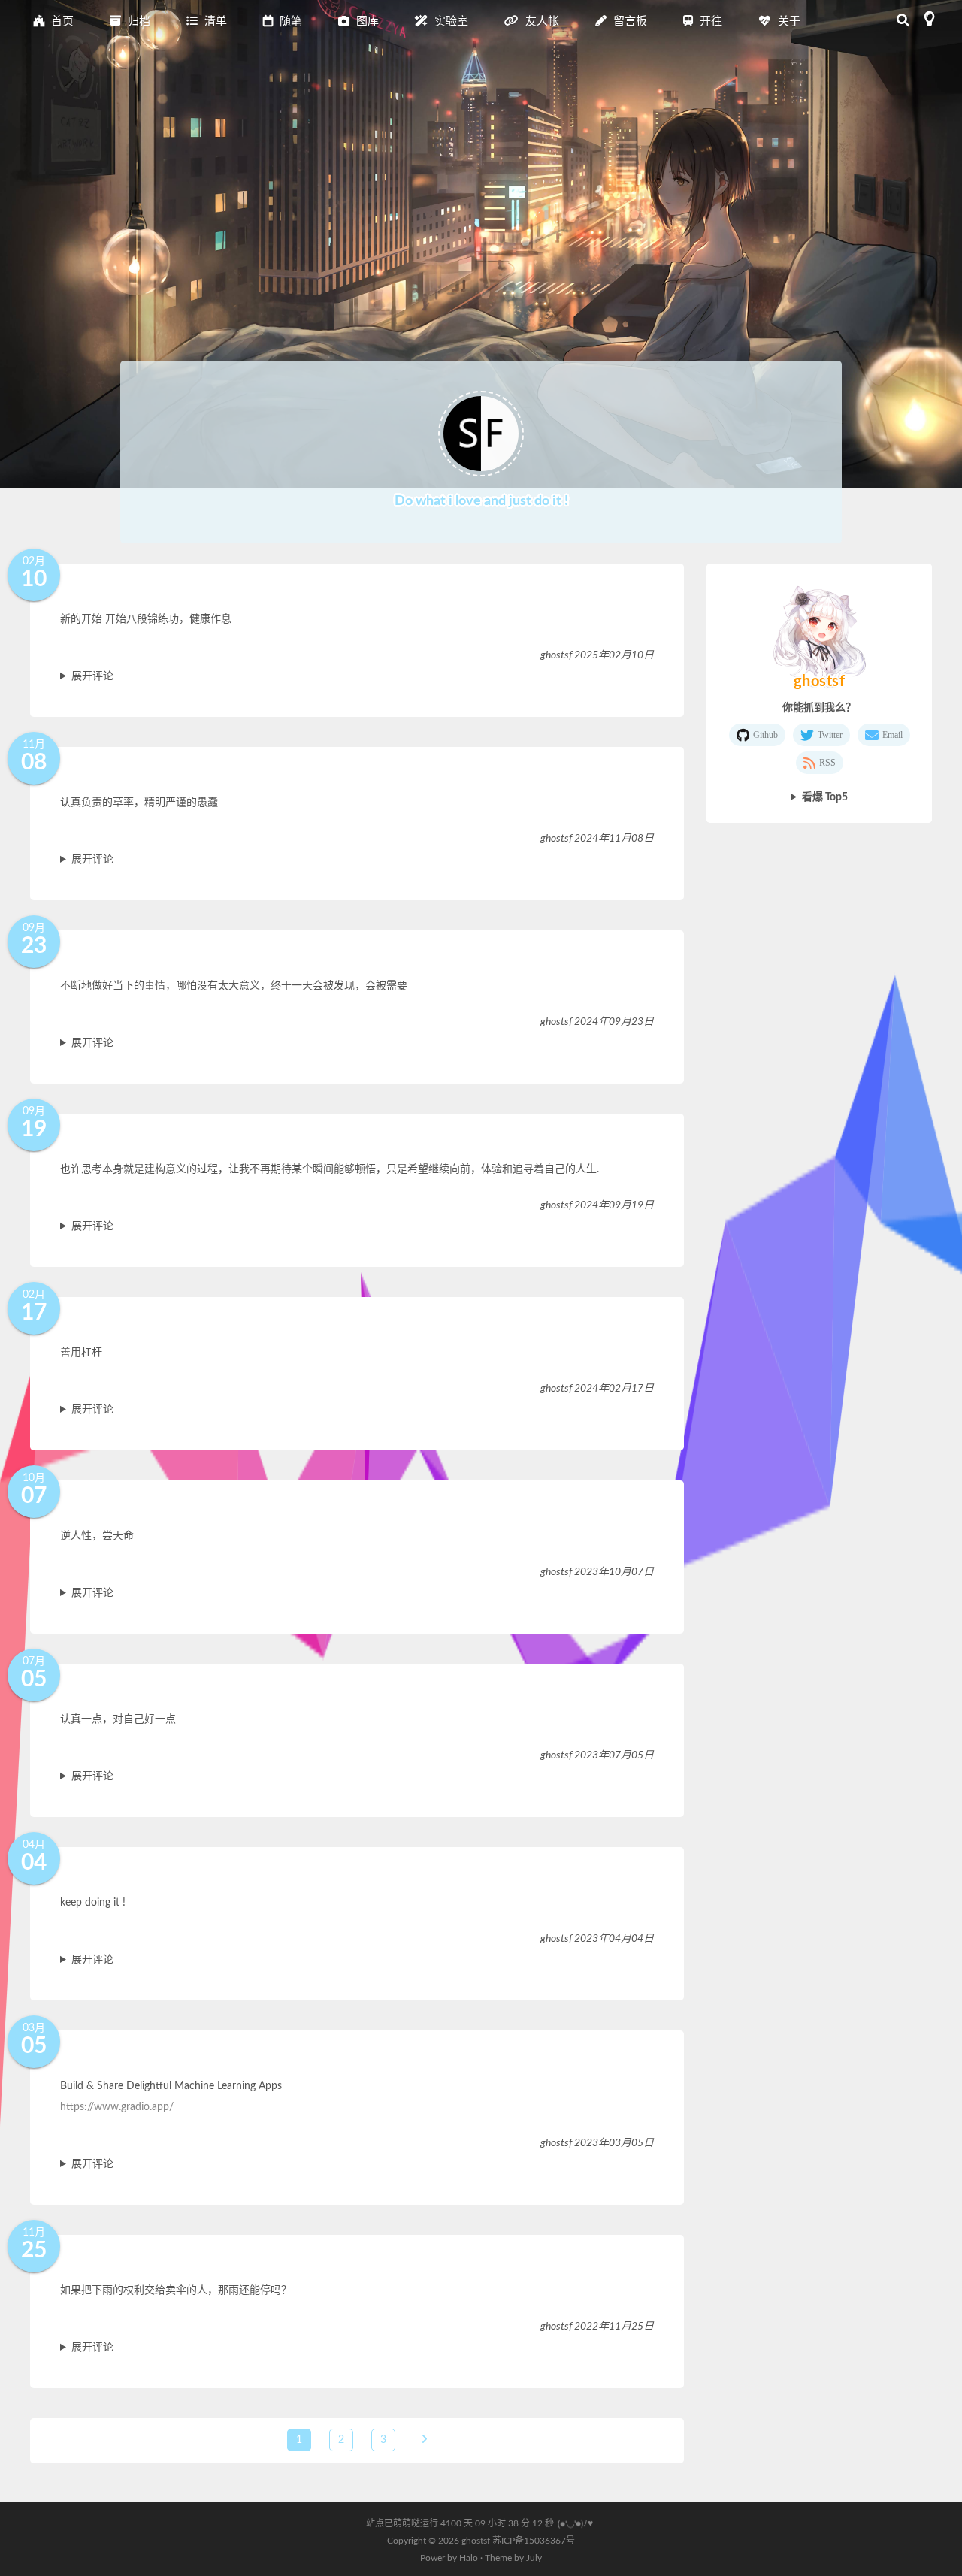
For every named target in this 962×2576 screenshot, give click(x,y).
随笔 (289, 21)
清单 (214, 21)
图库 (366, 21)
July (534, 2558)
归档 (138, 21)
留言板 (629, 21)
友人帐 (541, 21)
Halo (469, 2558)
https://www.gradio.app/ (117, 2107)
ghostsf (477, 2541)
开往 (709, 21)
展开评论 (92, 676)
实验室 (450, 21)
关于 (788, 21)
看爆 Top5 (825, 797)
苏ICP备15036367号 (534, 2541)
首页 (61, 21)
